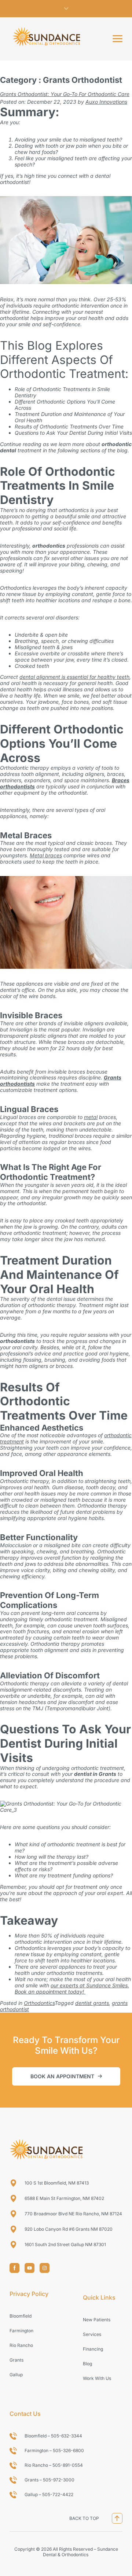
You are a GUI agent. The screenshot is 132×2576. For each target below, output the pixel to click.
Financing (93, 2349)
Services (92, 2334)
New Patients (97, 2320)
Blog (87, 2364)
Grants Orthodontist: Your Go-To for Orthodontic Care (65, 94)
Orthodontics (39, 2003)
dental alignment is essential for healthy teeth (74, 677)
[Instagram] (45, 2268)
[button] (118, 39)
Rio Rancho (21, 2345)
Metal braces (46, 855)
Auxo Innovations (106, 102)
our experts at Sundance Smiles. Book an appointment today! (72, 1988)
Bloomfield (21, 2316)
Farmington (21, 2331)
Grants (16, 2360)
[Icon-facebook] (14, 2268)
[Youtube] (30, 2268)
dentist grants (92, 2003)
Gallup (16, 2375)
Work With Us (97, 2378)
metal (91, 1117)
